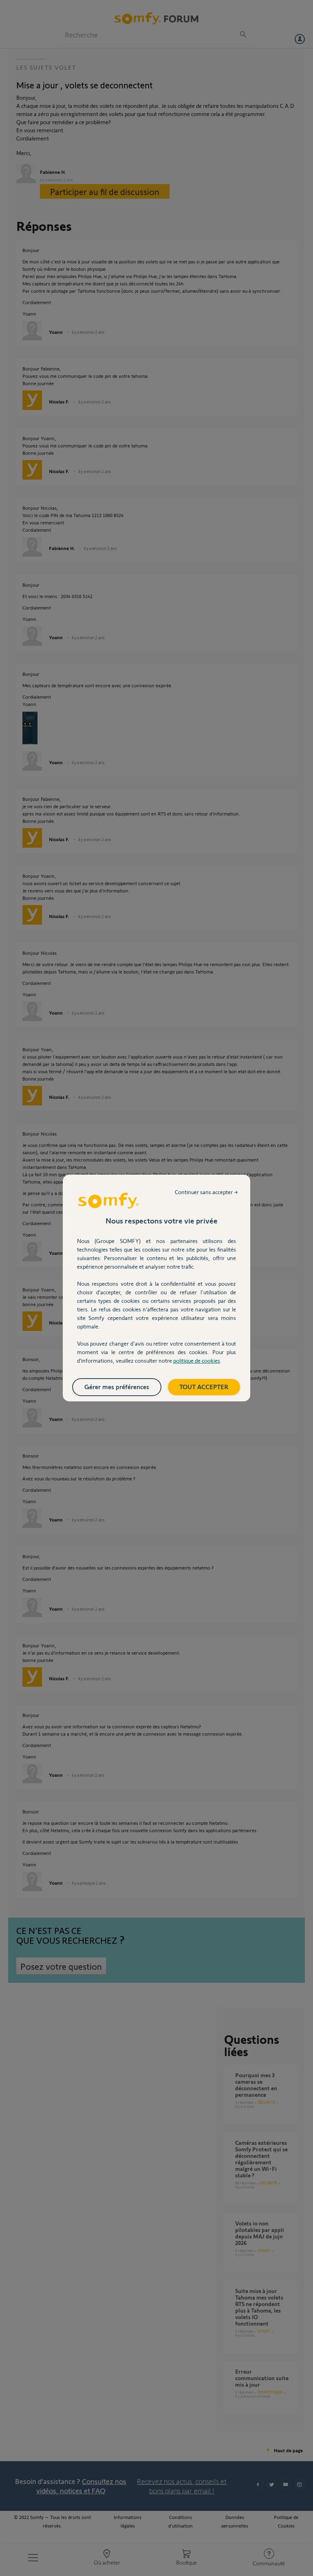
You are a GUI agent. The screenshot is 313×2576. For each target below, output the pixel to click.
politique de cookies (197, 1360)
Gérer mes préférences (117, 1387)
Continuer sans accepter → (206, 1192)
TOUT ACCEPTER (204, 1387)
